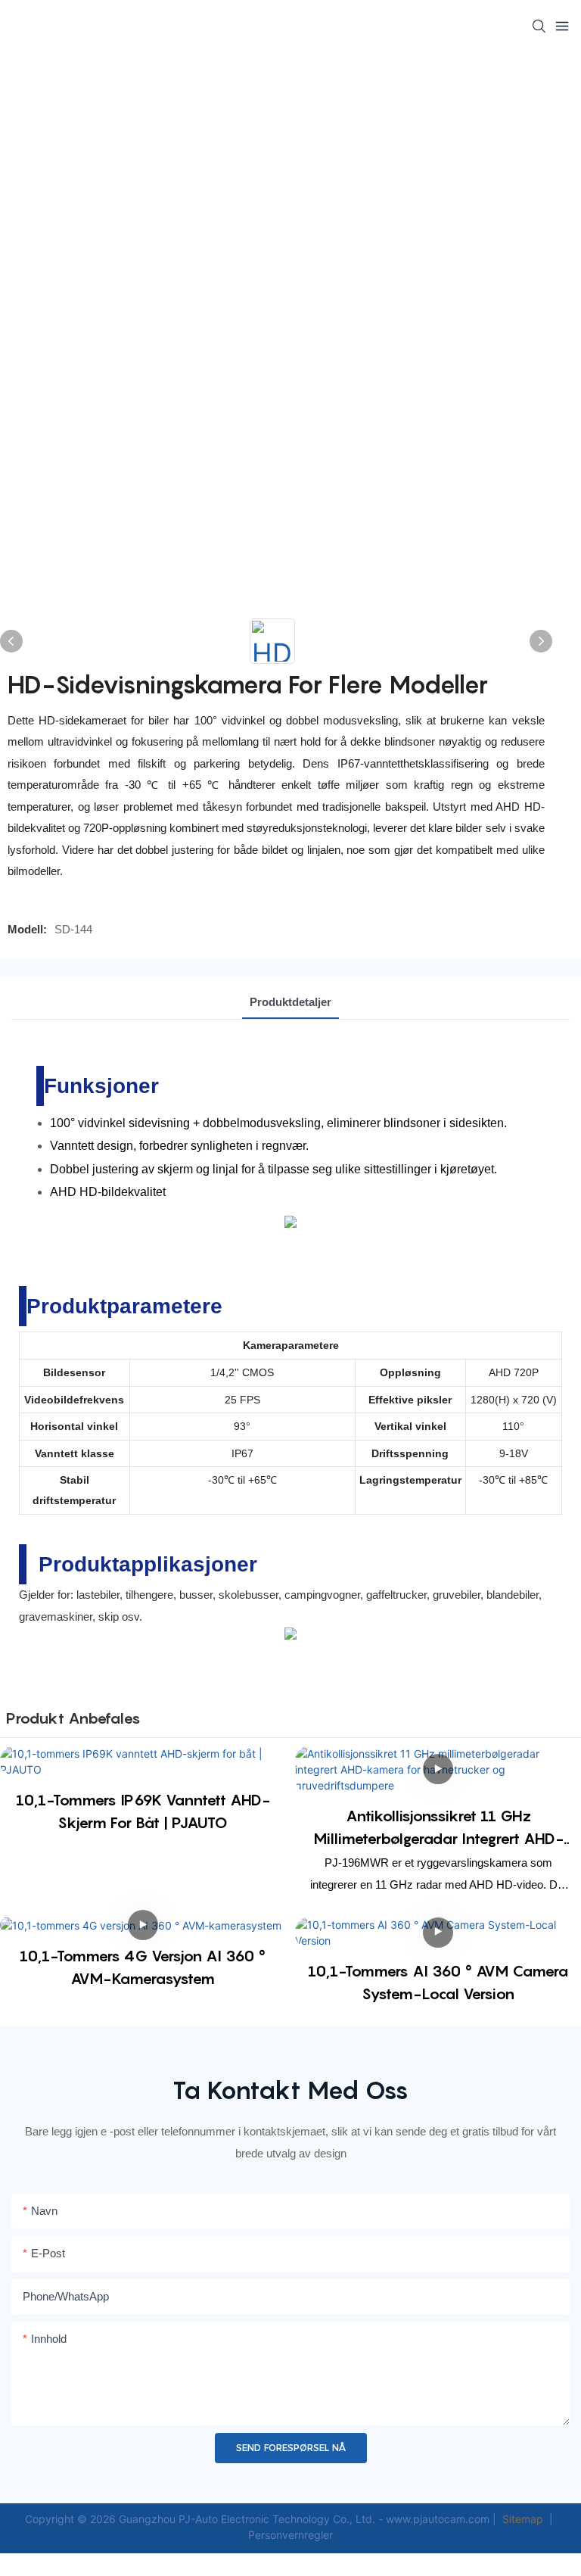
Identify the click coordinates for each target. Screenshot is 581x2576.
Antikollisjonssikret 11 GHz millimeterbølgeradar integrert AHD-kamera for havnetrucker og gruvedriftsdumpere (438, 1828)
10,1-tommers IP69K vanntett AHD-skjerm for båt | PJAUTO (143, 1811)
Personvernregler (290, 2535)
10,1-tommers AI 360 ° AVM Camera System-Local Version (438, 1983)
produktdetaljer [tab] (290, 1002)
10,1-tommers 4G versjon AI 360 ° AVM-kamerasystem (143, 1967)
